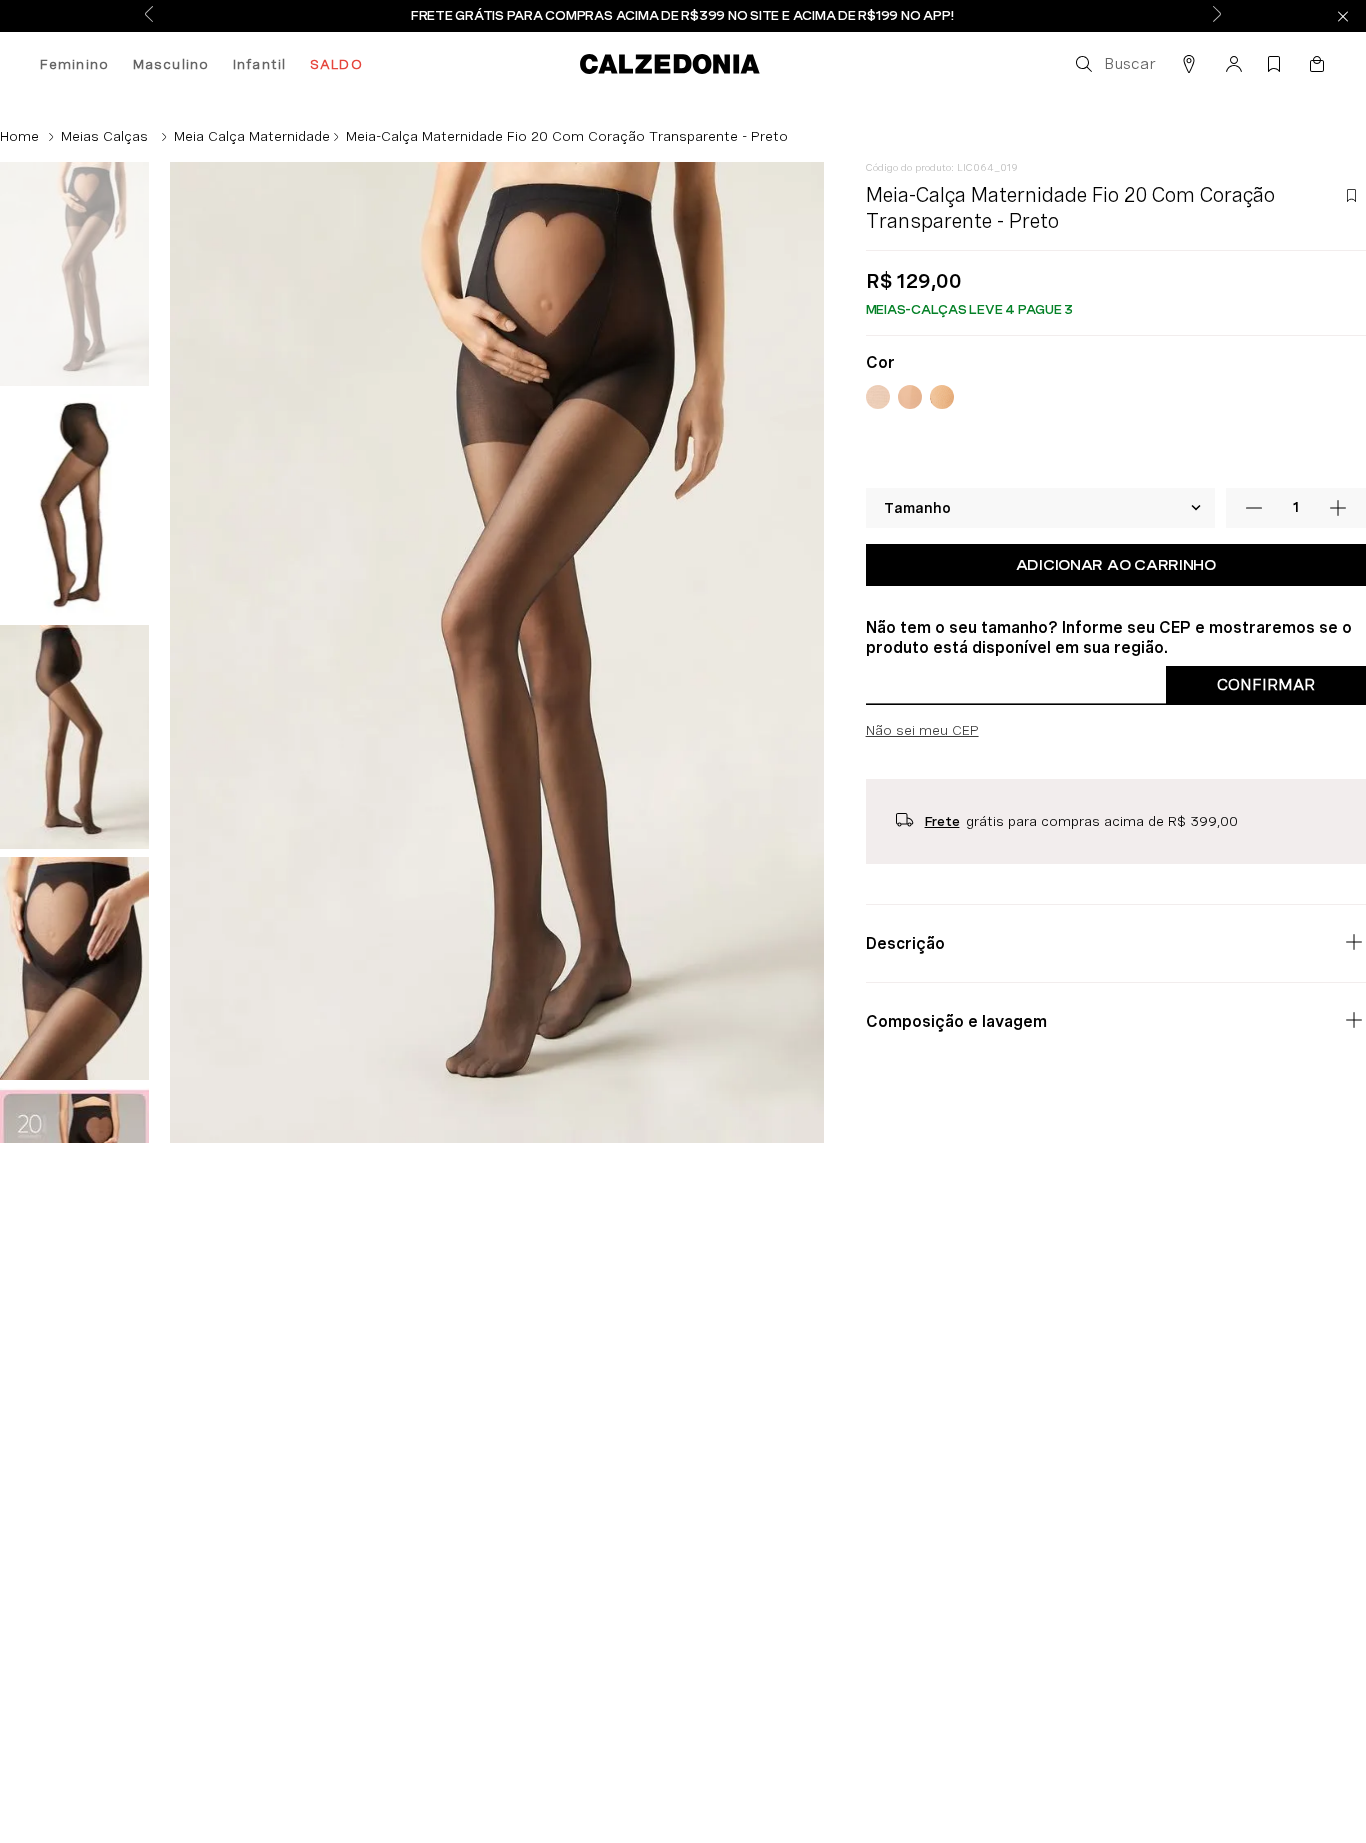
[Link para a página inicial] (19, 136)
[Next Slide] (1217, 15)
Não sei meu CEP (922, 773)
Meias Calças (104, 136)
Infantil (259, 64)
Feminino (74, 64)
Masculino (171, 64)
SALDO (336, 64)
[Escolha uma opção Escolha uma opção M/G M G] (1041, 551)
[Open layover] (774, 1513)
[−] (1254, 551)
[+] (1338, 551)
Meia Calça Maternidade (252, 136)
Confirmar (1266, 727)
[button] (1114, 64)
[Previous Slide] (149, 15)
